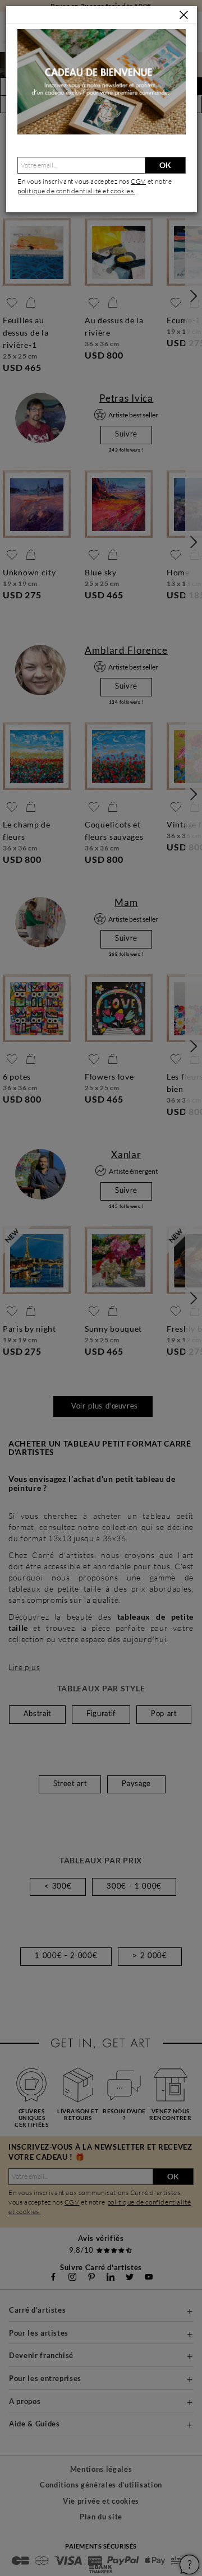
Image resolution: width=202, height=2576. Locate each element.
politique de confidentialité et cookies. (76, 191)
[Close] (184, 15)
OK (165, 165)
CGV (138, 181)
